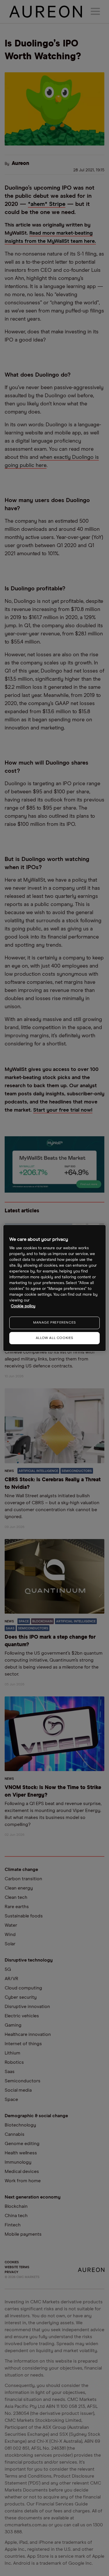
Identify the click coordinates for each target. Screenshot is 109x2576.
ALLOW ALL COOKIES (54, 1338)
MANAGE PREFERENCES (54, 1323)
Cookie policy (23, 1306)
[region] (54, 1288)
